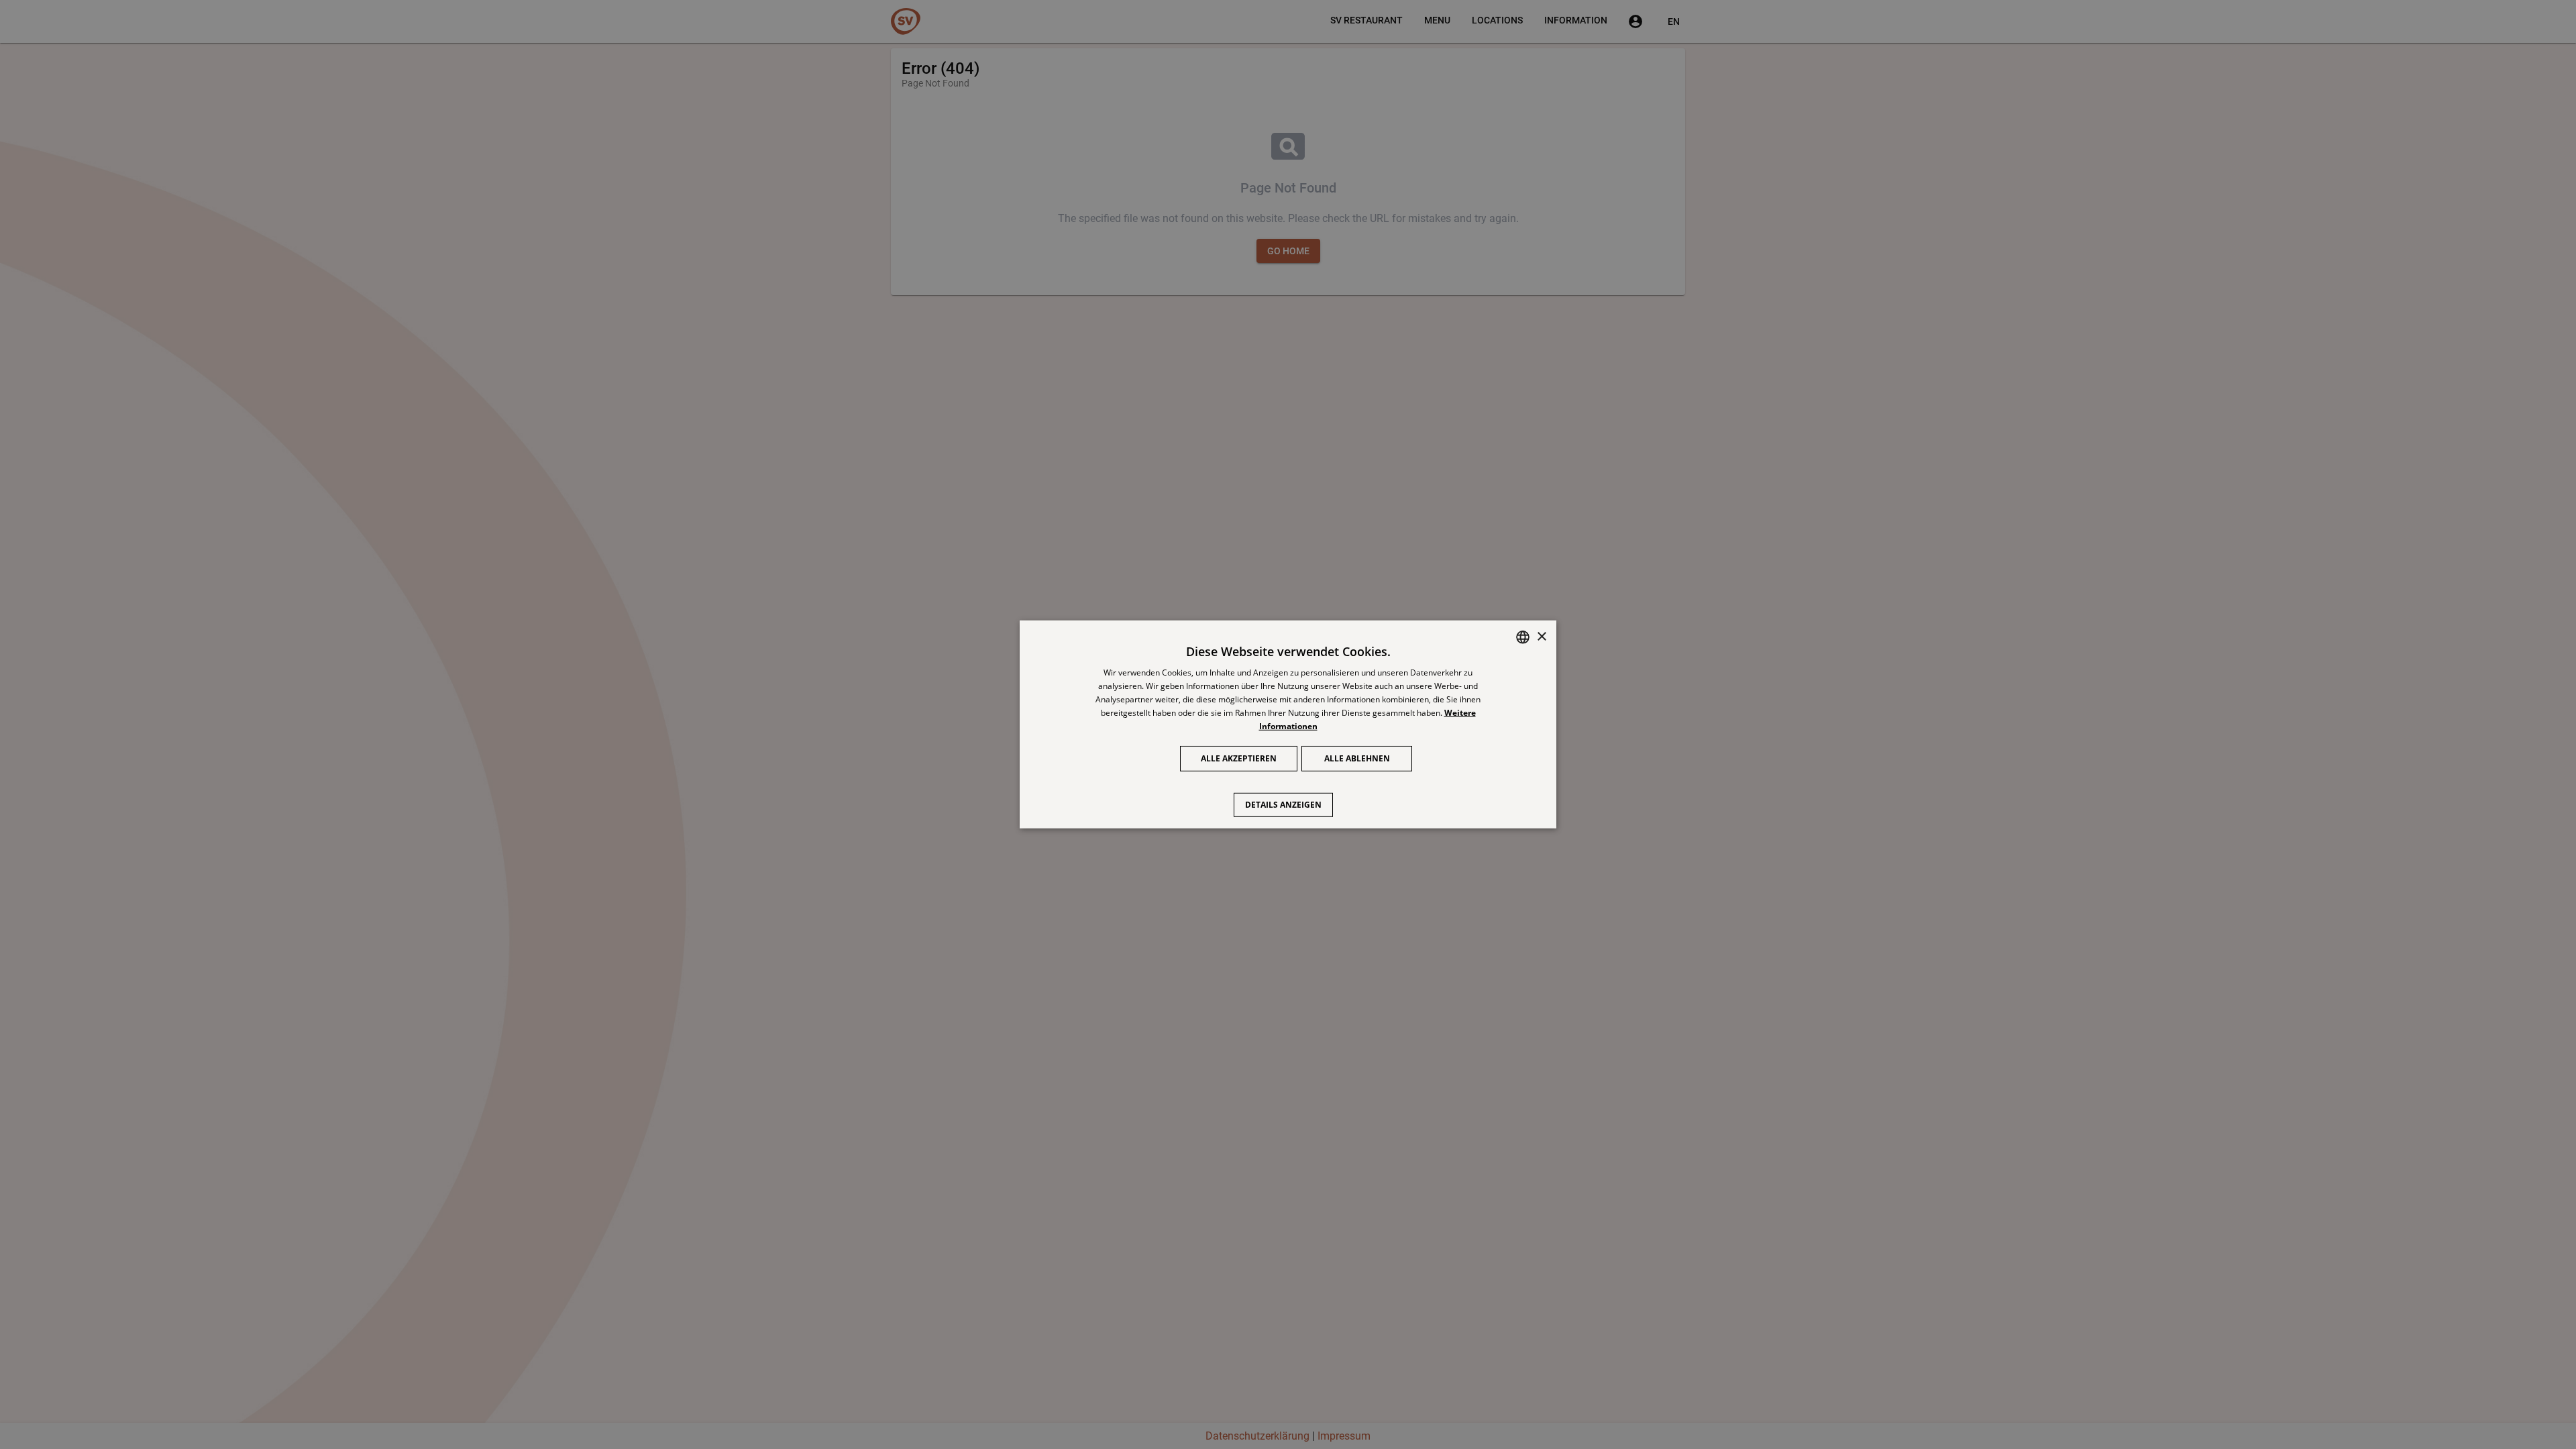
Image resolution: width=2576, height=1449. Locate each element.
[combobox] (1523, 637)
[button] (1288, 798)
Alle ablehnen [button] (1357, 758)
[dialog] (1288, 724)
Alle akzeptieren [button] (1239, 758)
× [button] (1541, 636)
